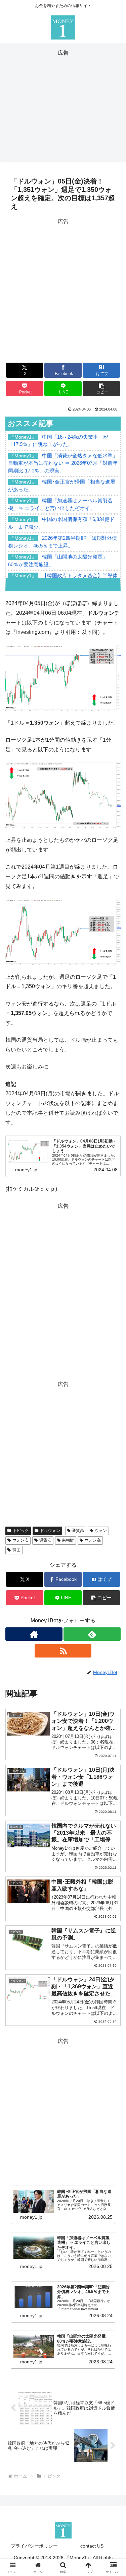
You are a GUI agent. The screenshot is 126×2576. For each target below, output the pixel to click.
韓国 (16, 1550)
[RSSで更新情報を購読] (63, 1651)
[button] (101, 389)
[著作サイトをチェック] (34, 1634)
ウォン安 (20, 1540)
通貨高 (78, 1531)
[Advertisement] (63, 105)
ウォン (101, 1531)
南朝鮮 (68, 1540)
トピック (21, 1531)
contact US (92, 2546)
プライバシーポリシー (34, 2546)
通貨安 (45, 1540)
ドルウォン (50, 1531)
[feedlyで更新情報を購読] (92, 1634)
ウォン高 (93, 1540)
